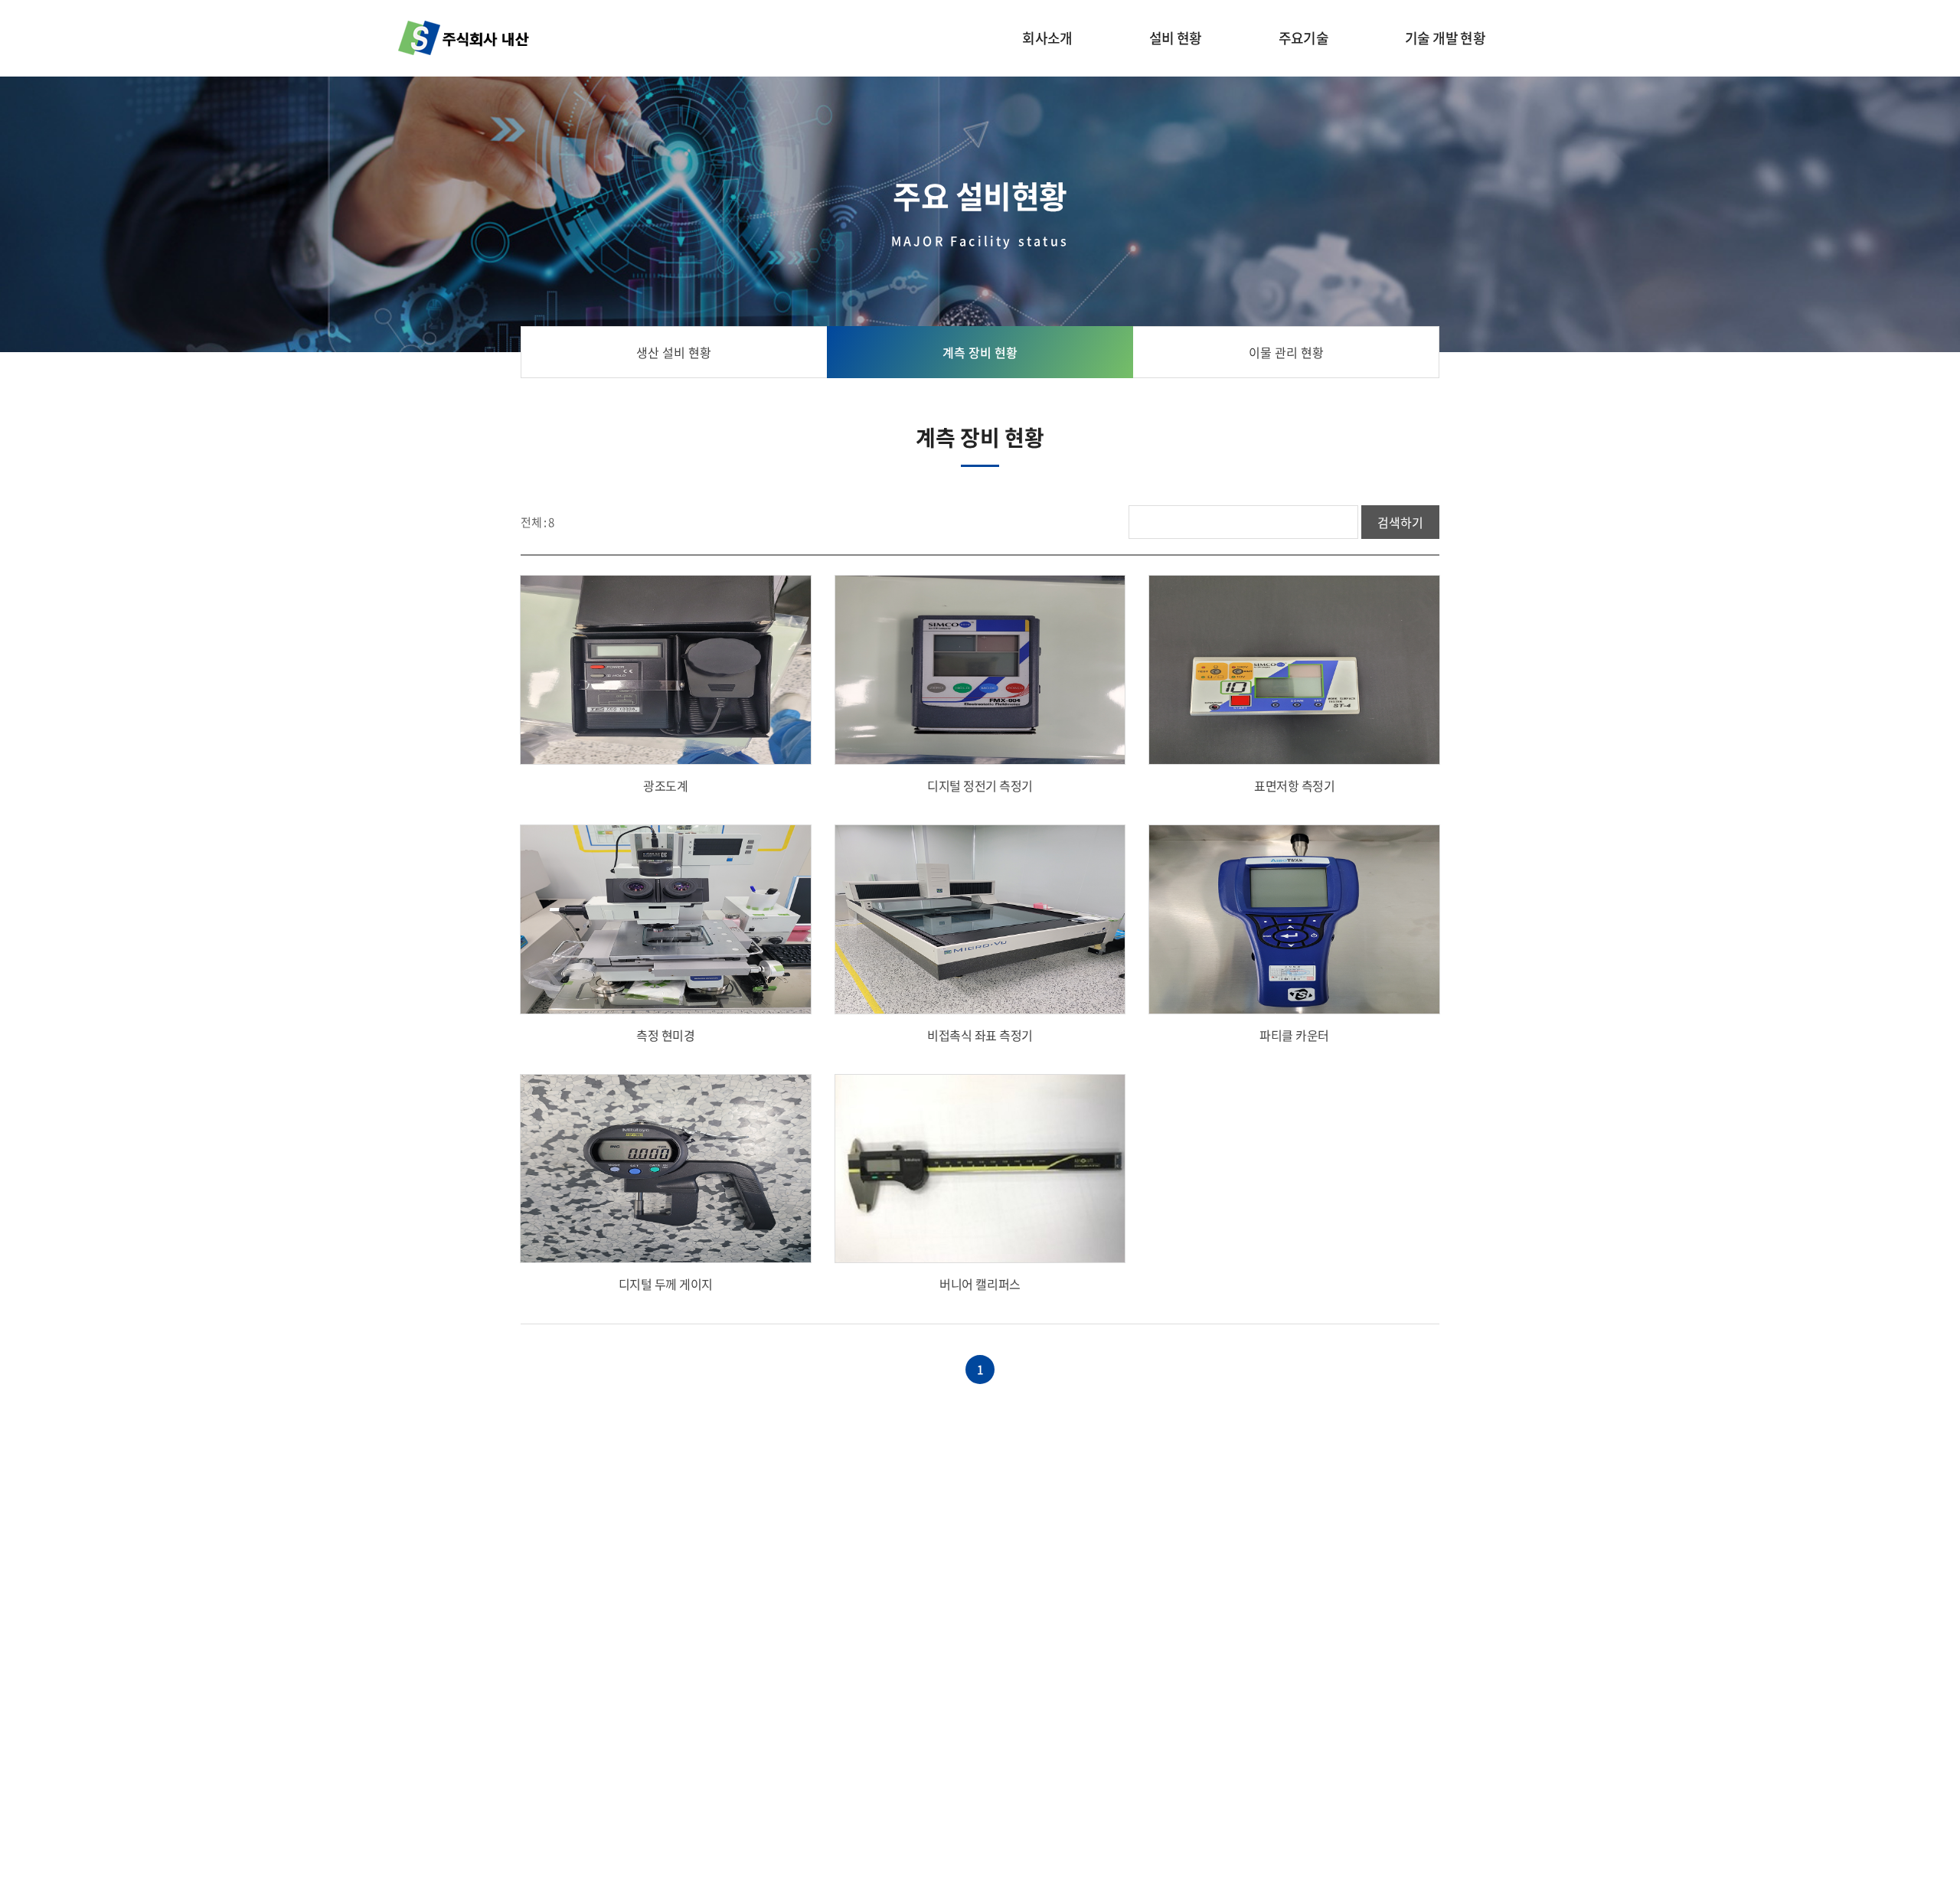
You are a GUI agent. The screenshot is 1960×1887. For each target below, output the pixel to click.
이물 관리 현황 (1286, 352)
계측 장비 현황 (980, 352)
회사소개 (1047, 38)
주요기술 (1303, 38)
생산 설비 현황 (674, 352)
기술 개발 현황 (1445, 38)
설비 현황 (1176, 38)
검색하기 (1400, 522)
